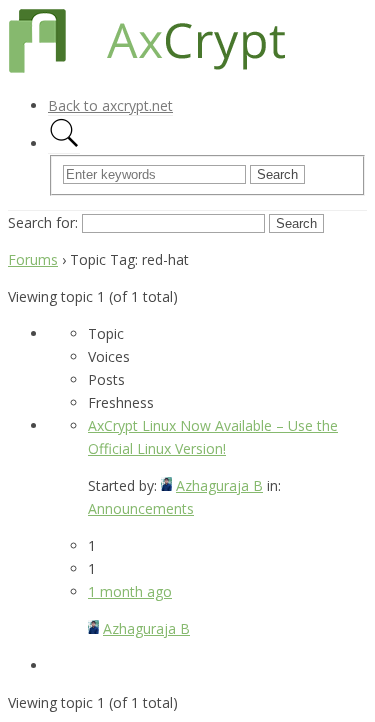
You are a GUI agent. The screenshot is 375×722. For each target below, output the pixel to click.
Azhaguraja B (219, 485)
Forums (33, 259)
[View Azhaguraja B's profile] (166, 485)
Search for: (43, 222)
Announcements (141, 508)
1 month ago (130, 591)
